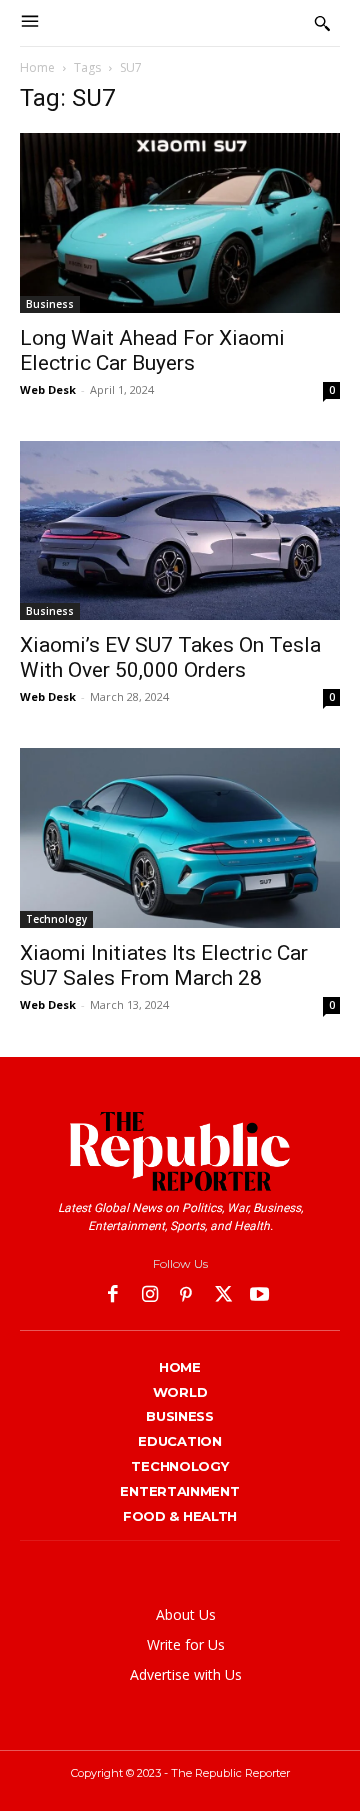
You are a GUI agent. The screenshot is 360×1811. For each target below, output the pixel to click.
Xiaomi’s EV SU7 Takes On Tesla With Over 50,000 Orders (170, 657)
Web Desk (48, 389)
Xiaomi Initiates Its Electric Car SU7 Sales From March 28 (164, 965)
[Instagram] (150, 1296)
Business (50, 304)
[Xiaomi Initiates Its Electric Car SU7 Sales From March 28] (180, 838)
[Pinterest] (186, 1296)
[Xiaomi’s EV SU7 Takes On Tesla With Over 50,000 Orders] (180, 531)
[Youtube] (259, 1296)
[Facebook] (113, 1296)
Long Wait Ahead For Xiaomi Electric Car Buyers (152, 350)
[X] (223, 1296)
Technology (56, 919)
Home (37, 67)
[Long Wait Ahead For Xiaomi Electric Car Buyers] (180, 223)
